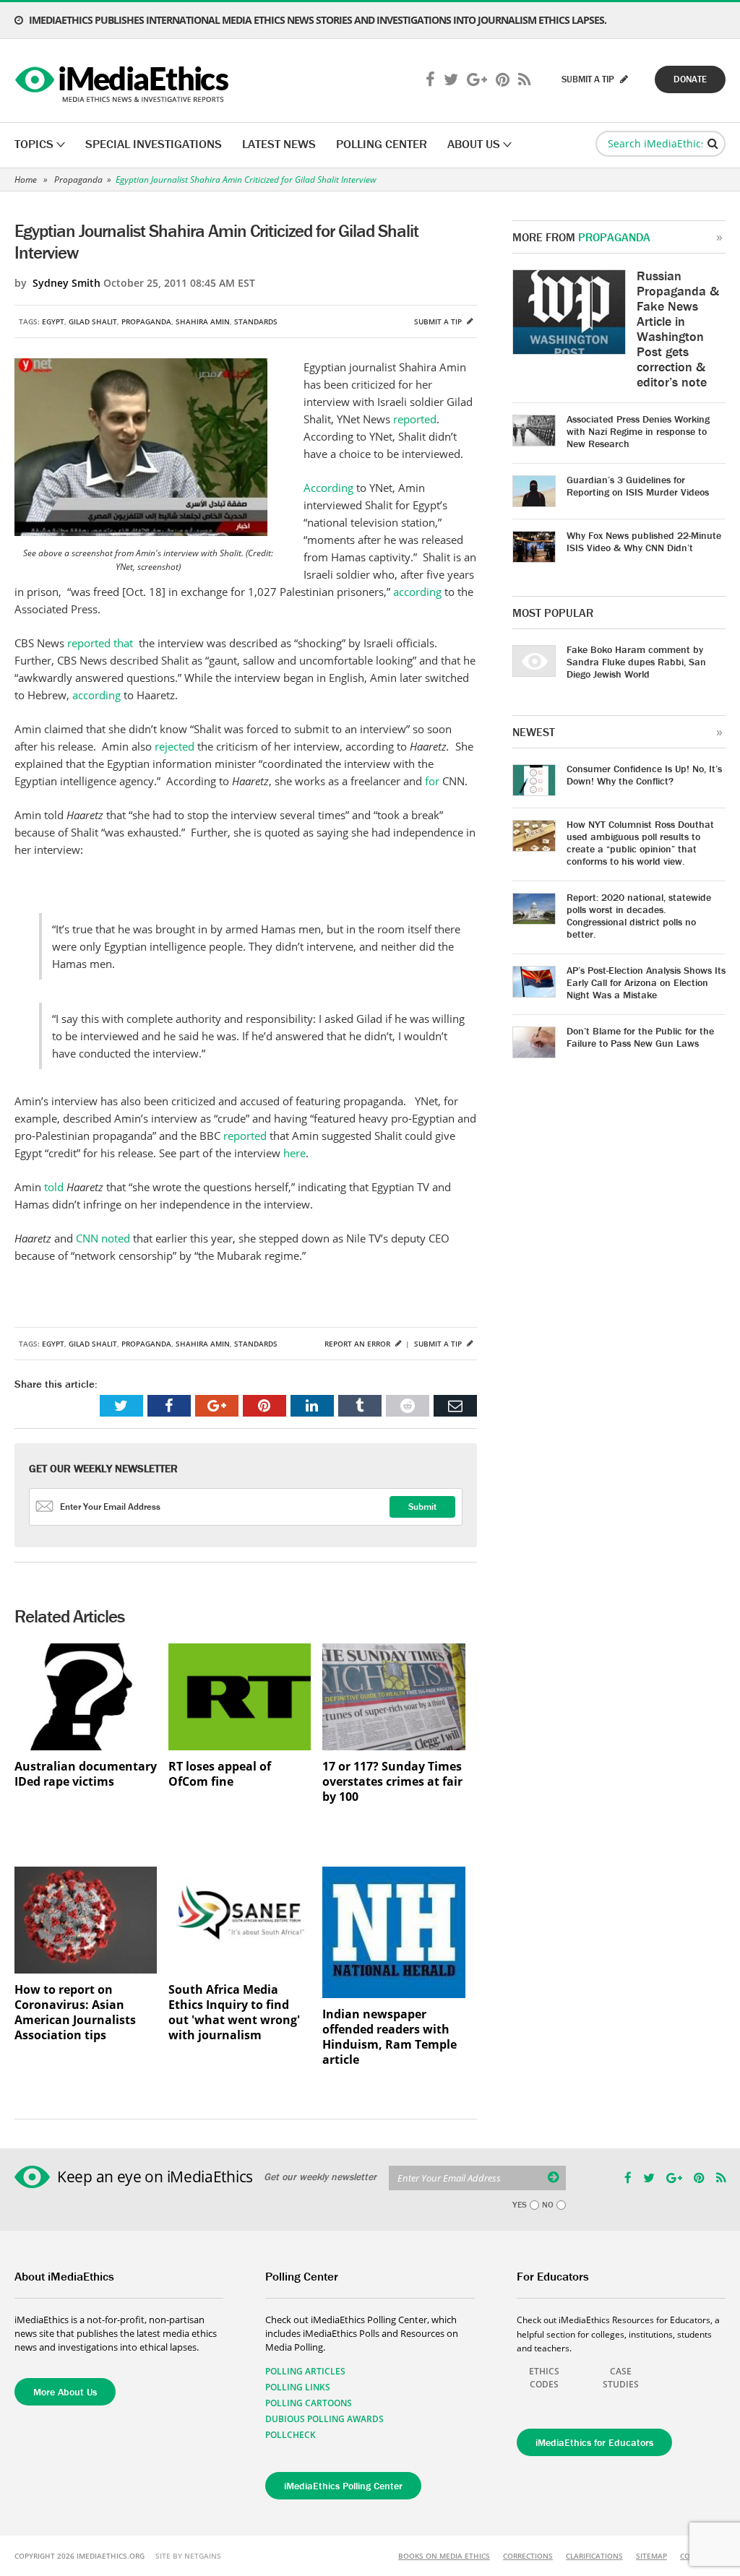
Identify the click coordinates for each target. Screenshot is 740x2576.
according (419, 592)
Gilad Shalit (93, 321)
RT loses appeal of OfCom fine (220, 1774)
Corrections (528, 2556)
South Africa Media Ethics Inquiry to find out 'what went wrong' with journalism (234, 2013)
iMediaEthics (124, 81)
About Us (474, 144)
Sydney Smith (66, 283)
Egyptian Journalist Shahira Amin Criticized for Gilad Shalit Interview (246, 180)
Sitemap (651, 2556)
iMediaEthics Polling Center (343, 2486)
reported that (102, 643)
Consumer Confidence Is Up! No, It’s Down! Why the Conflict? (644, 775)
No (548, 2205)
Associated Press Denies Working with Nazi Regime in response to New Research (638, 431)
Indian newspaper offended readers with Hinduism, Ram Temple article (390, 2037)
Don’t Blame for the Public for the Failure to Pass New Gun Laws (640, 1037)
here (294, 1153)
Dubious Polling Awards (324, 2419)
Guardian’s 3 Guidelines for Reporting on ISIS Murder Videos (638, 486)
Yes (520, 2205)
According (328, 488)
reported (415, 419)
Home (26, 180)
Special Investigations (154, 144)
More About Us (65, 2392)
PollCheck (291, 2435)
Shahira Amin (203, 321)
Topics (34, 144)
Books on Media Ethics (444, 2556)
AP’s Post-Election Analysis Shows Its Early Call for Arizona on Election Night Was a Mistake (646, 982)
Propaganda (78, 180)
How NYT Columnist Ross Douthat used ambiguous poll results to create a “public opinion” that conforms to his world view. (640, 843)
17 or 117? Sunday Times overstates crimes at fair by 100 (392, 1782)
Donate (690, 79)
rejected (176, 746)
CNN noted (103, 1238)
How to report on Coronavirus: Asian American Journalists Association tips (75, 2013)
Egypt (53, 321)
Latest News (279, 144)
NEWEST (534, 732)
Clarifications (594, 2556)
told (52, 1187)
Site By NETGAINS (188, 2556)
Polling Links (298, 2387)
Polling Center (382, 144)
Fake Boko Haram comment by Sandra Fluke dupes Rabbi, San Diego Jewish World (636, 662)
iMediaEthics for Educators (594, 2442)
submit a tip (589, 79)
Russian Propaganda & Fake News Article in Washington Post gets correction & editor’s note (678, 329)
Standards (256, 321)
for (434, 781)
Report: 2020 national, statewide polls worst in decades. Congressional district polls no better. (639, 916)
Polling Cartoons (309, 2403)
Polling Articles (305, 2371)
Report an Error (358, 1344)
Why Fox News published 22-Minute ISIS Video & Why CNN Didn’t (644, 541)
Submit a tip (439, 321)
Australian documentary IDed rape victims (86, 1774)
